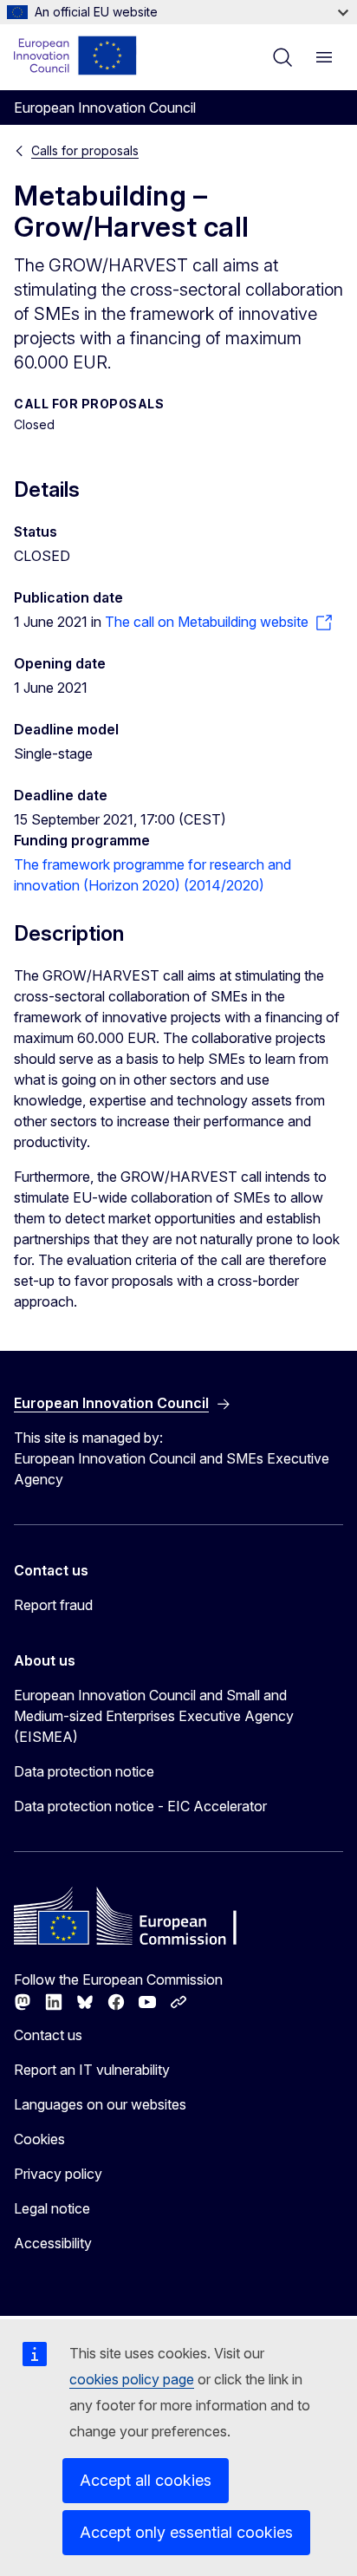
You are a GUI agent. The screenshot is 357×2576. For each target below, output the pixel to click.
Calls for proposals (85, 150)
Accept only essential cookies (186, 2532)
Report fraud (53, 1605)
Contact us (48, 2035)
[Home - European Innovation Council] (76, 55)
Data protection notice (84, 1771)
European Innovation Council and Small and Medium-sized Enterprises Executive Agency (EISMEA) (154, 1716)
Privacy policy (58, 2174)
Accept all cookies (146, 2480)
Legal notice (52, 2208)
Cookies (39, 2139)
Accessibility (53, 2243)
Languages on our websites (100, 2104)
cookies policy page (132, 2379)
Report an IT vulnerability (92, 2070)
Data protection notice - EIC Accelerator (140, 1806)
